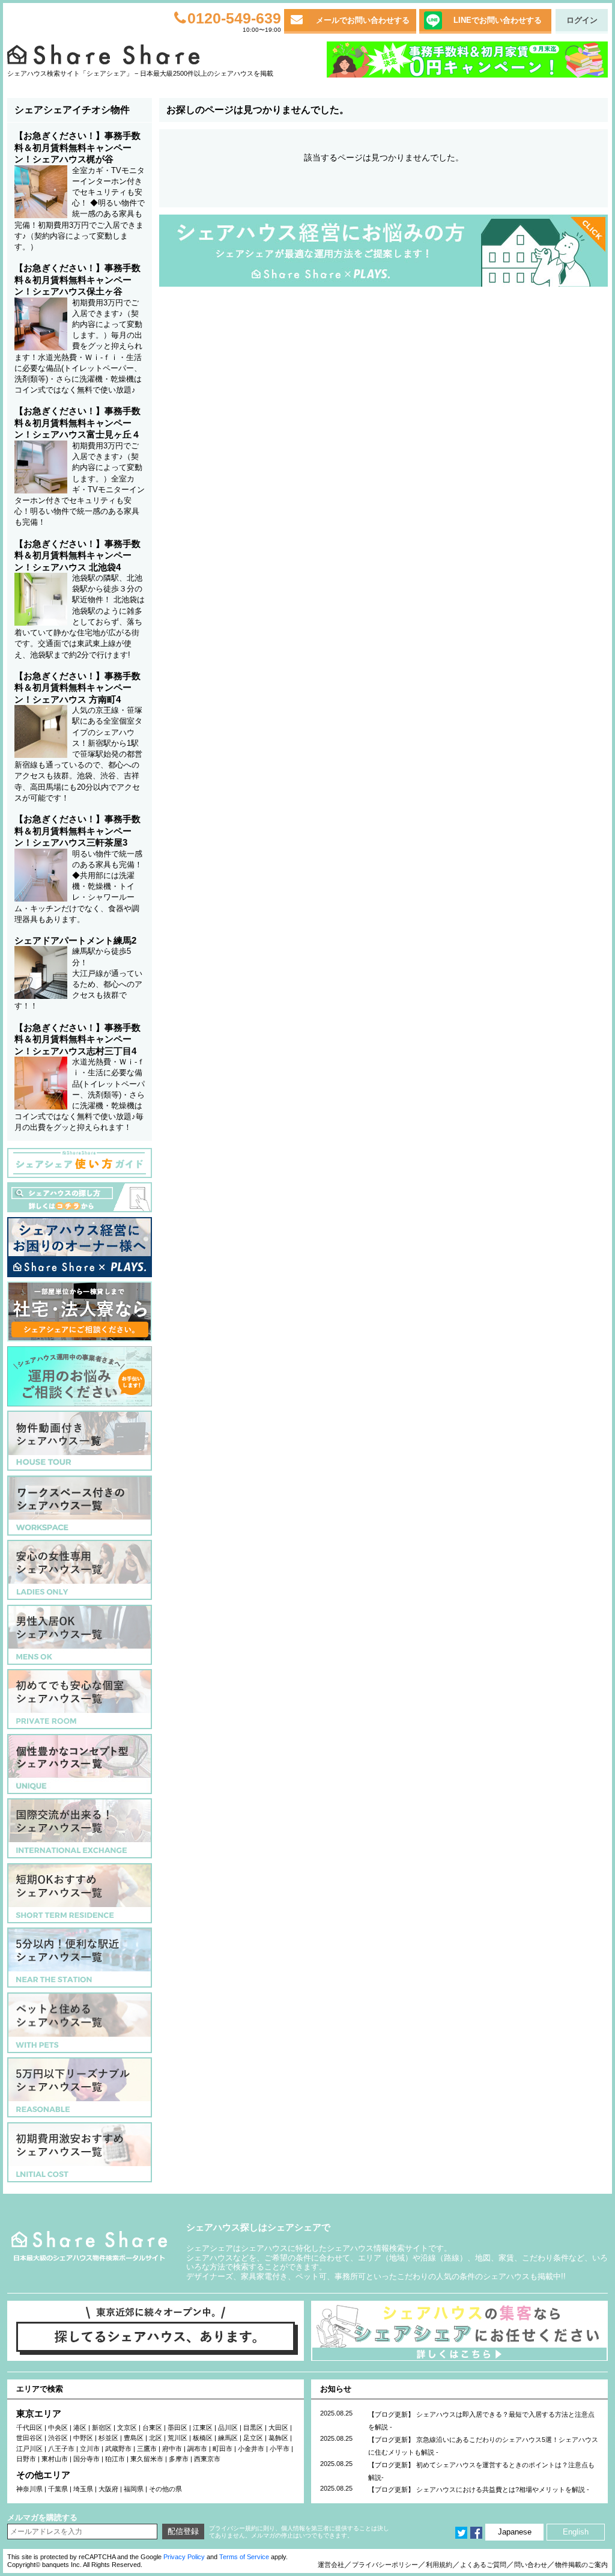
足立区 (253, 2438)
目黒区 (253, 2428)
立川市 (90, 2449)
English (576, 2532)
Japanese (515, 2532)
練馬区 (228, 2438)
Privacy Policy (184, 2557)
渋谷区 (58, 2438)
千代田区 (29, 2428)
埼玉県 (83, 2489)
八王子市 (61, 2449)
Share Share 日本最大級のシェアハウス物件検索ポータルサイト (89, 2246)
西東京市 (207, 2459)
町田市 (223, 2449)
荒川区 (177, 2438)
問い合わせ (531, 2565)
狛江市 (115, 2459)
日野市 (26, 2459)
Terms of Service (244, 2557)
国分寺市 (86, 2459)
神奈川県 (29, 2489)
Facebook (476, 2533)
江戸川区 (29, 2449)
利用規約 (439, 2565)
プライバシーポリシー (385, 2565)
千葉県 (58, 2489)
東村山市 (55, 2459)
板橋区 (203, 2438)
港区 (80, 2428)
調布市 (197, 2449)
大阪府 (108, 2489)
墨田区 (177, 2428)
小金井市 (251, 2449)
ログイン (582, 20)
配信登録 (183, 2531)
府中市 (172, 2449)
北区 (156, 2438)
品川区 (228, 2428)
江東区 (203, 2428)
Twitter (461, 2533)
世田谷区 (29, 2438)
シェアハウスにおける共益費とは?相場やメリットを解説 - (503, 2489)
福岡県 (134, 2489)
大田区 (278, 2428)
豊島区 (134, 2438)
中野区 (83, 2438)
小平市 (280, 2449)
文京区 (127, 2428)
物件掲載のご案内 (581, 2565)
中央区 (58, 2428)
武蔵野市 (118, 2449)
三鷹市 (147, 2449)
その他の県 (165, 2489)
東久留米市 (147, 2459)
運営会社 (331, 2565)
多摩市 (179, 2459)
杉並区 (108, 2438)
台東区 (152, 2428)
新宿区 (102, 2428)
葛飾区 (278, 2438)
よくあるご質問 (483, 2565)
